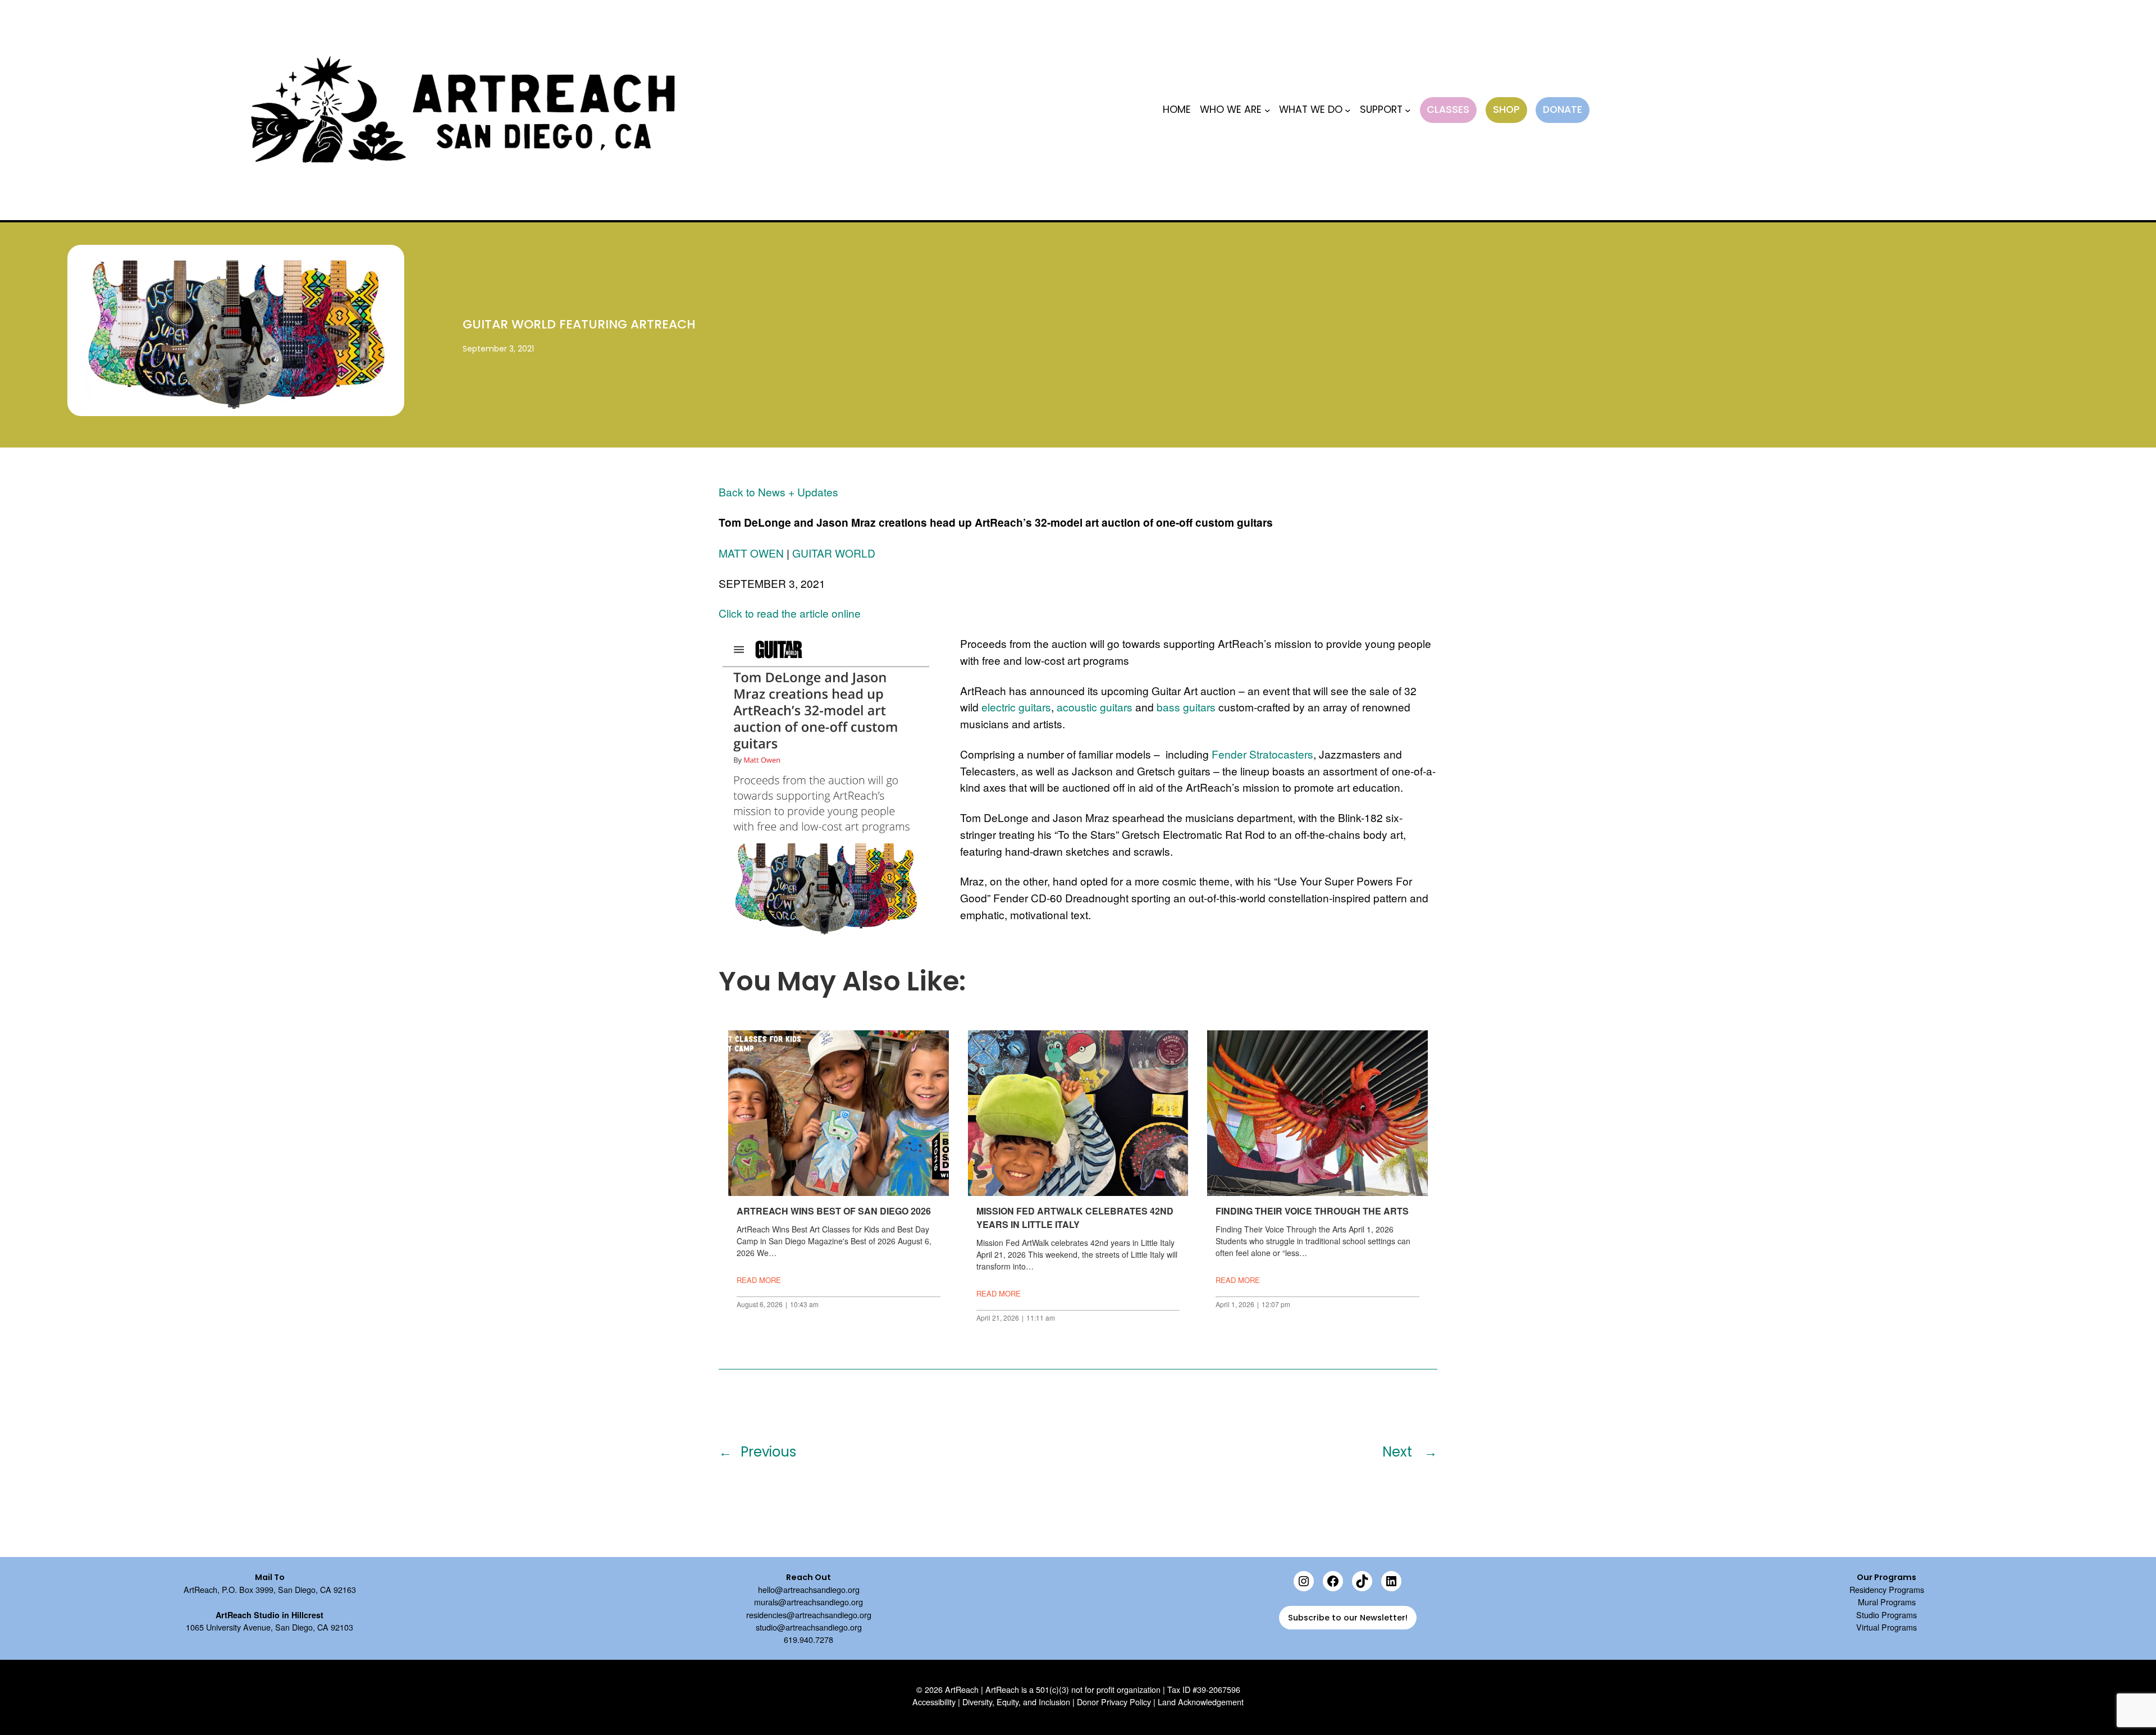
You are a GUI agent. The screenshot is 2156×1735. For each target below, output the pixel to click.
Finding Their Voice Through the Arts (1312, 1211)
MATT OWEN (751, 553)
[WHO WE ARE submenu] (1267, 110)
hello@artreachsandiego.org (809, 1589)
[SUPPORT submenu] (1408, 110)
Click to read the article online (790, 613)
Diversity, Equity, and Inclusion (1016, 1702)
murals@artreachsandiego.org (808, 1602)
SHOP (1506, 109)
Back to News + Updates (778, 492)
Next (1399, 1452)
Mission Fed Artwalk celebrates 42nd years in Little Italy (1075, 1218)
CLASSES (1448, 109)
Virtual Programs (1886, 1627)
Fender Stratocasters (1262, 754)
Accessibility (934, 1702)
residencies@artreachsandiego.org (809, 1615)
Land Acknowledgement (1201, 1702)
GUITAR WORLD (834, 553)
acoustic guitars (1095, 707)
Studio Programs (1886, 1615)
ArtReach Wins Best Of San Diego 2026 (834, 1211)
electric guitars (1016, 707)
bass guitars (1186, 707)
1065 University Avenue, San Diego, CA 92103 (269, 1627)
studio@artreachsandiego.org (809, 1627)
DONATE (1563, 109)
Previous (768, 1452)
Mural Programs (1887, 1602)
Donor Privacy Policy (1114, 1702)
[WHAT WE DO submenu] (1348, 110)
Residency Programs (1887, 1589)
